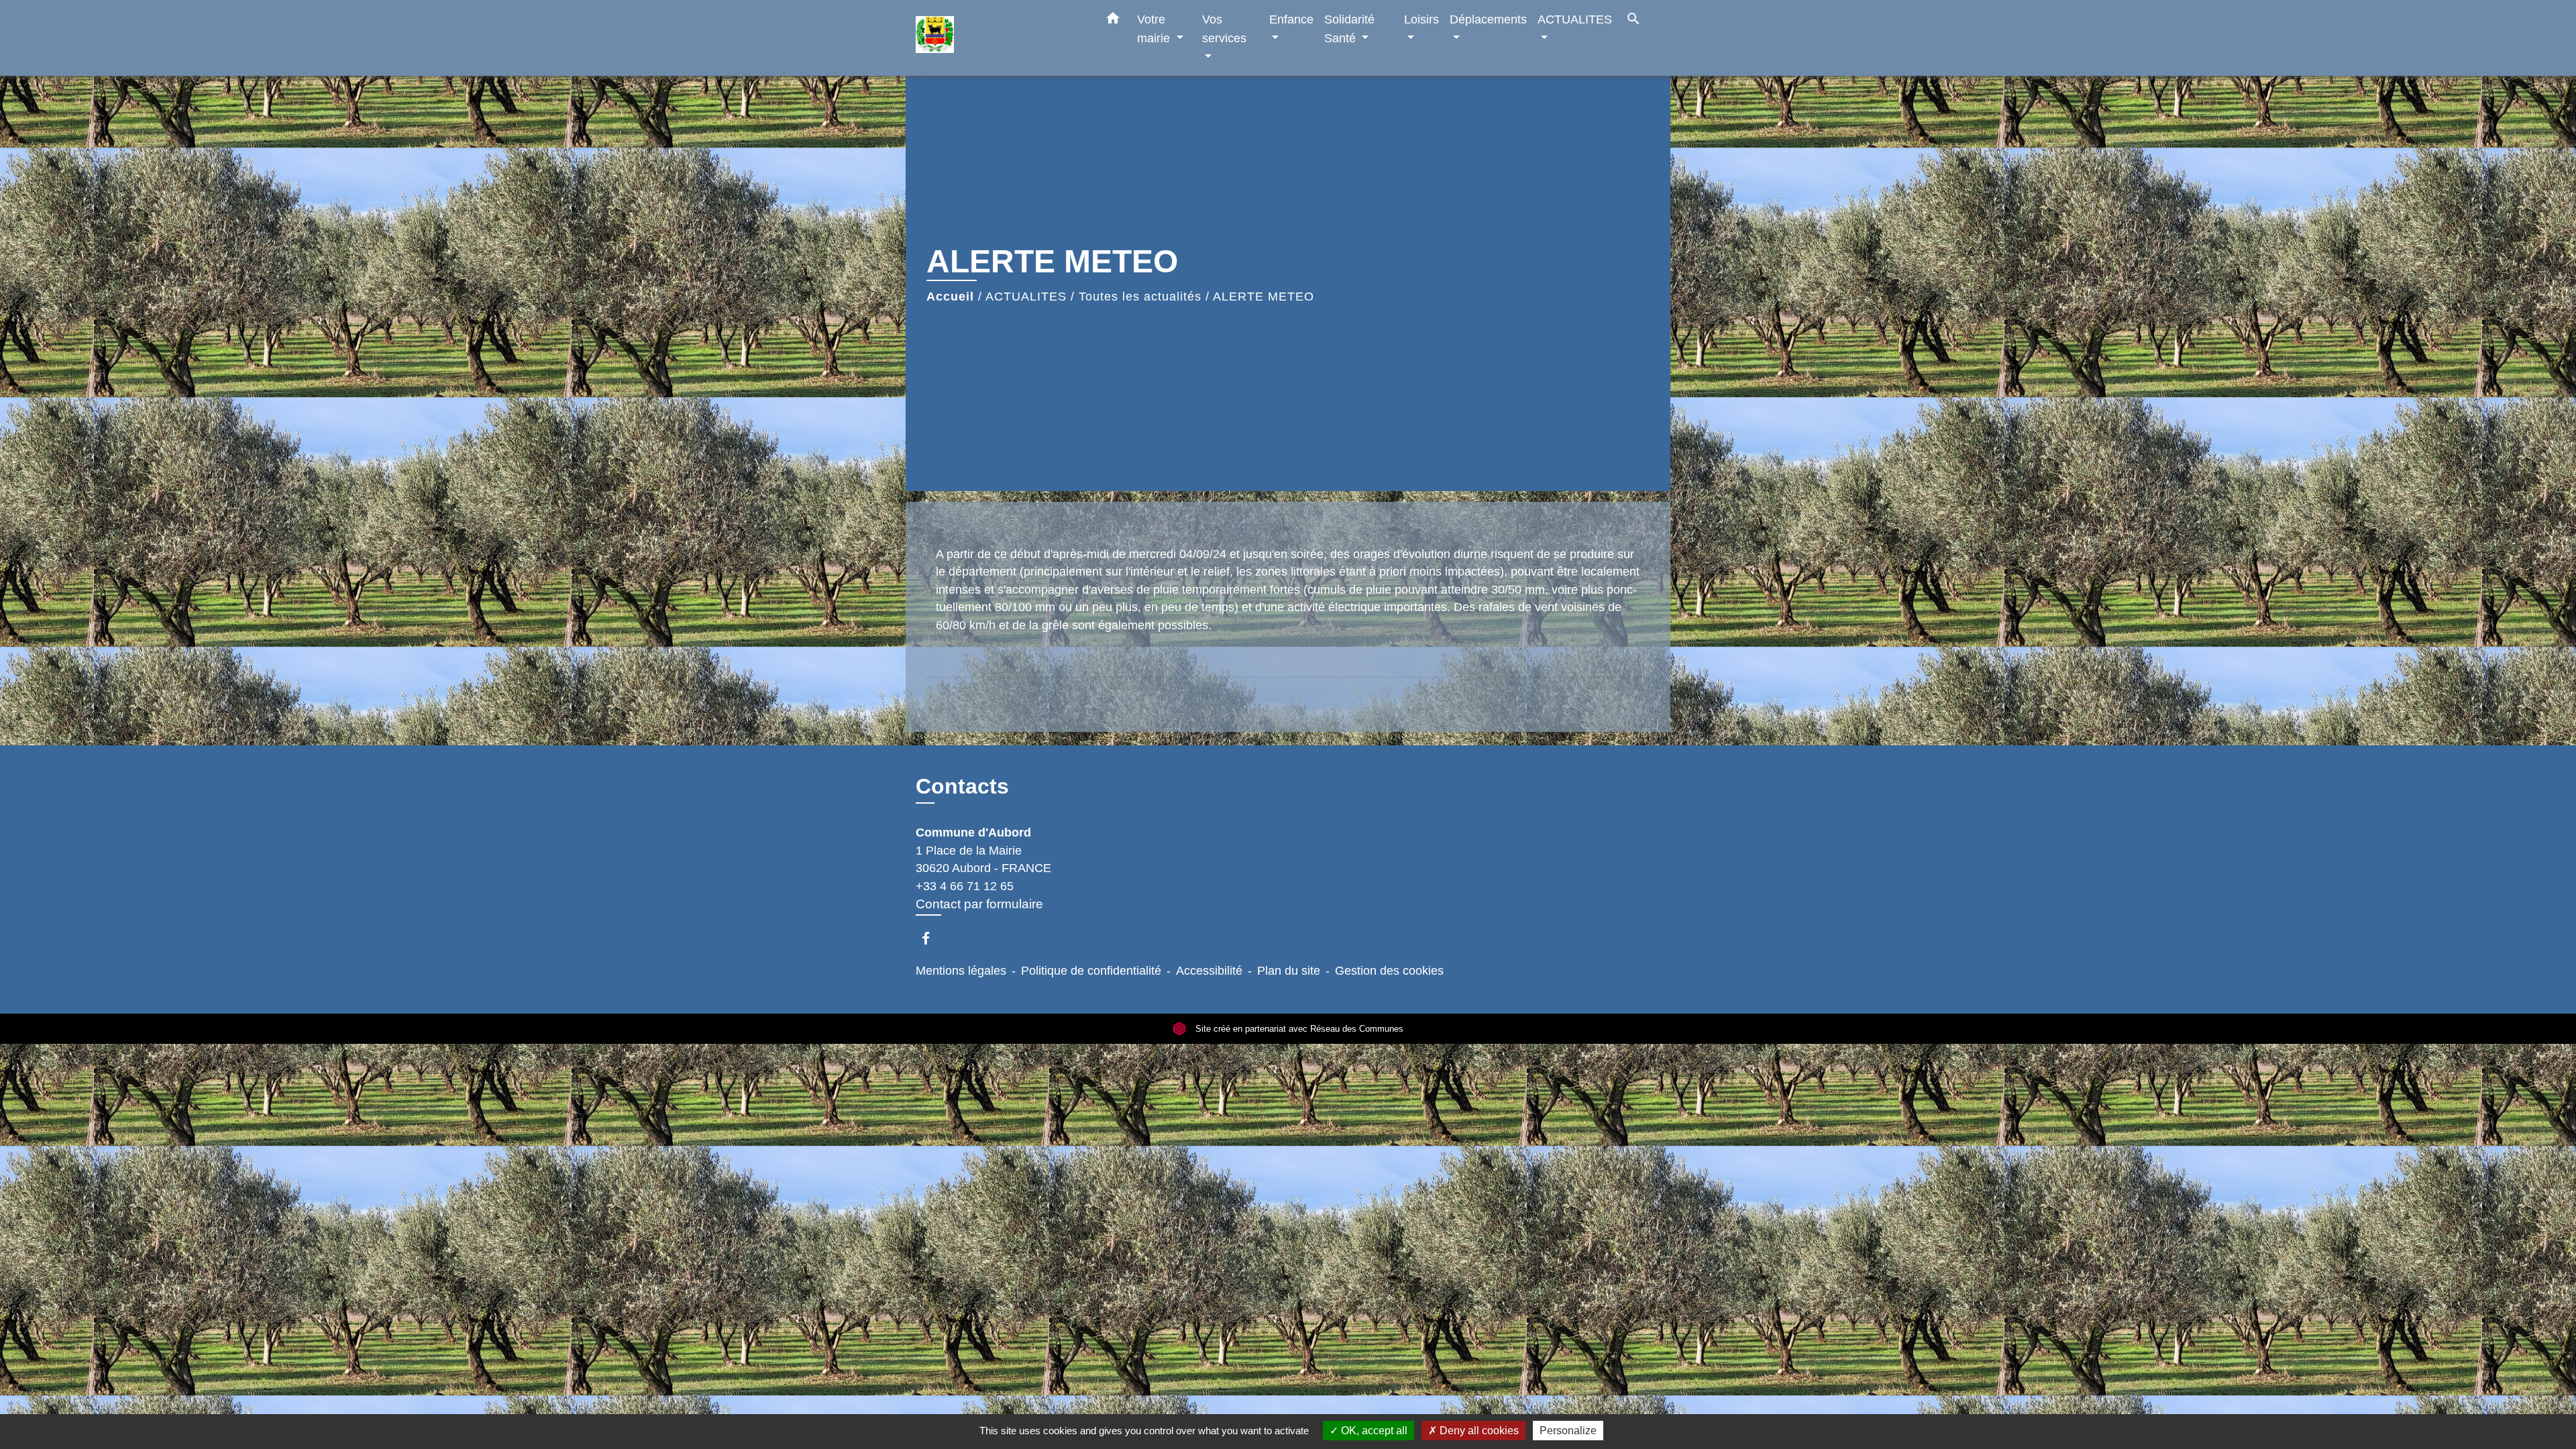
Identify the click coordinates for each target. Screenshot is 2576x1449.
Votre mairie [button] (1155, 29)
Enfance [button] (1291, 19)
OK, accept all (1373, 1431)
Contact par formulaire (979, 904)
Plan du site (1289, 971)
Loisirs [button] (1421, 19)
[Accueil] (1000, 38)
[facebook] (932, 938)
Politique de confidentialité (1091, 971)
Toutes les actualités (1140, 297)
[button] (1113, 21)
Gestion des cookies (1389, 971)
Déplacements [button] (1488, 19)
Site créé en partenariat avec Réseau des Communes (1298, 1029)
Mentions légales (961, 971)
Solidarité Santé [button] (1349, 29)
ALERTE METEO (1264, 297)
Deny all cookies (1478, 1431)
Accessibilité (1209, 971)
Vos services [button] (1224, 29)
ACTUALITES (1026, 297)
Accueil (950, 297)
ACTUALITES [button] (1575, 19)
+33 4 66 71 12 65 (965, 886)
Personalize (1568, 1431)
